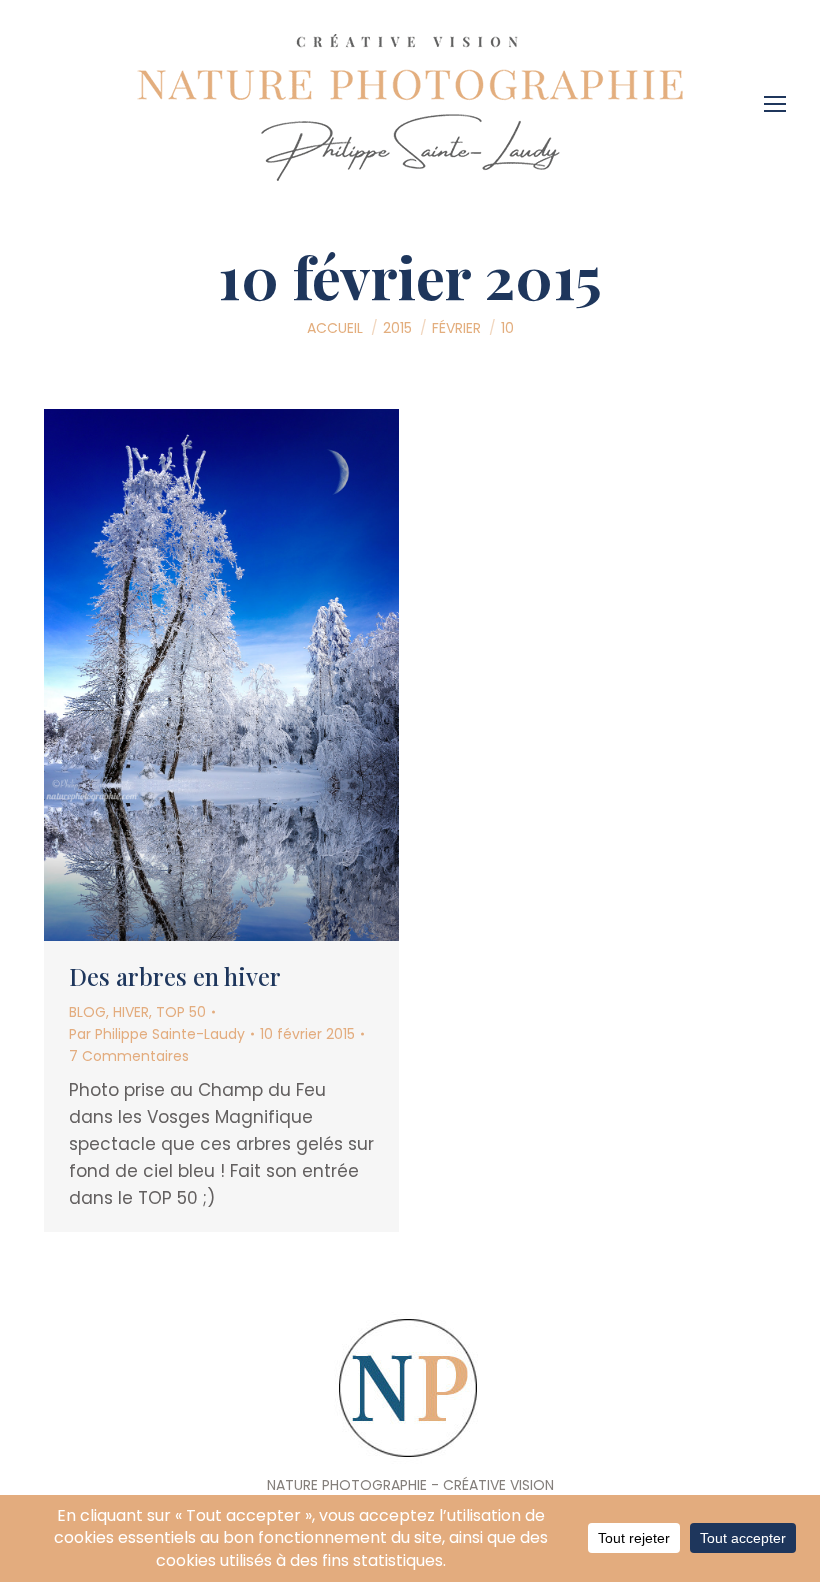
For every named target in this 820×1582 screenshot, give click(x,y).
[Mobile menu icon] (780, 97)
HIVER (131, 1012)
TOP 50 (181, 1012)
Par (157, 1034)
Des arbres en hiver (175, 976)
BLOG (87, 1012)
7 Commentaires (129, 1056)
